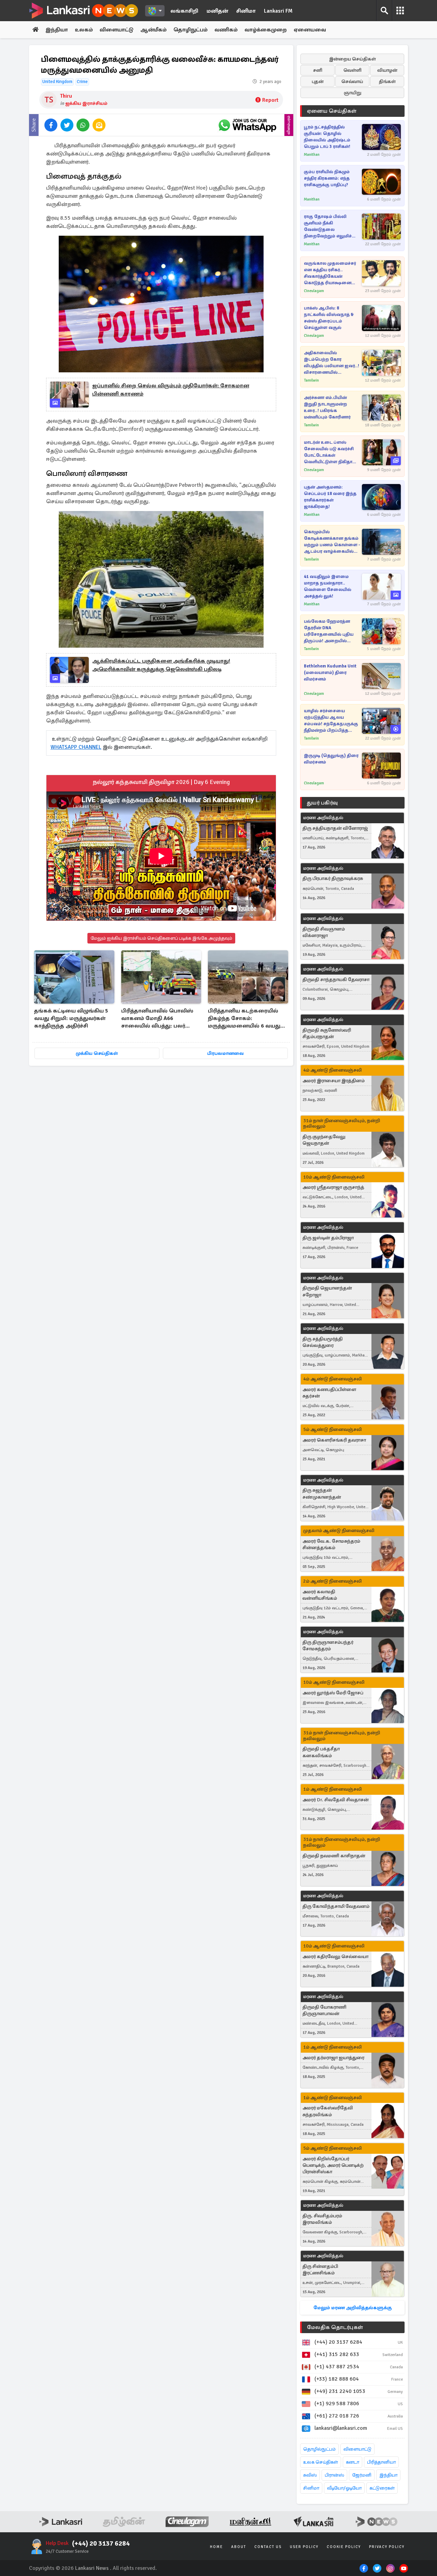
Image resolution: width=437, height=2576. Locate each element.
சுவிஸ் (310, 2475)
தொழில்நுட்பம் (319, 2449)
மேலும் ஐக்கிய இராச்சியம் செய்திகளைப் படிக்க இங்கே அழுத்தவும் (161, 938)
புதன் (318, 81)
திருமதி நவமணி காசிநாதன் (334, 1856)
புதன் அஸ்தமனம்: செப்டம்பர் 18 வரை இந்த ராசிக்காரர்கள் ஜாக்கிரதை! (330, 497)
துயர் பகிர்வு (322, 803)
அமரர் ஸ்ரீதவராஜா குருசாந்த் (333, 1187)
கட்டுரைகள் (382, 2488)
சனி (318, 70)
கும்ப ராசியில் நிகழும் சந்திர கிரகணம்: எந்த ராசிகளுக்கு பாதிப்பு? (327, 178)
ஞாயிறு (353, 93)
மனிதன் (217, 11)
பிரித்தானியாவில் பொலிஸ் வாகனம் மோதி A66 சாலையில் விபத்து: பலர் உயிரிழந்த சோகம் (157, 1019)
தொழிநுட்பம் (191, 30)
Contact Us (268, 2547)
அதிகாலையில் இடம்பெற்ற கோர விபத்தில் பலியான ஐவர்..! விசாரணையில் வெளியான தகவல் (332, 363)
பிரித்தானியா (381, 2462)
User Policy (304, 2547)
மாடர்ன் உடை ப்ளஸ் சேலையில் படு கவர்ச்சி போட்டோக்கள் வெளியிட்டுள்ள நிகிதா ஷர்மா (329, 452)
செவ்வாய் (352, 81)
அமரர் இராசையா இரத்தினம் (334, 1081)
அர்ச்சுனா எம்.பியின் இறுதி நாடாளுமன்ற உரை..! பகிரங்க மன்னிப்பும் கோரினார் (327, 407)
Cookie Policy (344, 2547)
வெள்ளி (353, 70)
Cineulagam (314, 291)
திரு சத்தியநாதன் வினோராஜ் (335, 828)
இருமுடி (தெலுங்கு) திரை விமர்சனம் (331, 759)
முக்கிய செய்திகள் (97, 1053)
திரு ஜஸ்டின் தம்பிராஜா (328, 1238)
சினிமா (246, 11)
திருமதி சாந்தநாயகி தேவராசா (336, 980)
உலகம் (84, 30)
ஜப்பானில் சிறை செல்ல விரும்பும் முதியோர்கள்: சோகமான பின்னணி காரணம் (171, 390)
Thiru (66, 96)
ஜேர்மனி (362, 2475)
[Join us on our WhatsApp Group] (247, 125)
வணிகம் (226, 30)
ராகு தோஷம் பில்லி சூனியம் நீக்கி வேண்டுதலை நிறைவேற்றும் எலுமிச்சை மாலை (332, 227)
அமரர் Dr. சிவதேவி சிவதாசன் (336, 1800)
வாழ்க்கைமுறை (266, 30)
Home (216, 2547)
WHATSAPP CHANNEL (76, 747)
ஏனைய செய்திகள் (332, 111)
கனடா (353, 2462)
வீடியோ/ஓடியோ (344, 2488)
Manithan (312, 155)
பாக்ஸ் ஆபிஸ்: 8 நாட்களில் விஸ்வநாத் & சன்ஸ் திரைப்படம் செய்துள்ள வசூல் (329, 318)
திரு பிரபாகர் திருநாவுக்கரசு (333, 878)
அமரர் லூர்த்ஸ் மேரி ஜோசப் (333, 1693)
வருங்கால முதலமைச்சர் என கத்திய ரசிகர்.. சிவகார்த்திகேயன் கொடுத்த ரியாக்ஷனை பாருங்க (330, 273)
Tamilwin (311, 380)
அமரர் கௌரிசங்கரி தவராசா (334, 1440)
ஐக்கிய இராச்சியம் (86, 103)
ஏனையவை (310, 30)
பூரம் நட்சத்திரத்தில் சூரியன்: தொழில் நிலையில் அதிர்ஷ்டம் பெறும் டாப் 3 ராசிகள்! (327, 137)
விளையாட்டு (117, 30)
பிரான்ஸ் (334, 2475)
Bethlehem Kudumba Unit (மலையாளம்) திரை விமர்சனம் (330, 673)
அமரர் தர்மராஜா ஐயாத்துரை (333, 2058)
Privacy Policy (387, 2547)
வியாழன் (387, 70)
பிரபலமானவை (225, 1053)
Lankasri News (92, 2568)
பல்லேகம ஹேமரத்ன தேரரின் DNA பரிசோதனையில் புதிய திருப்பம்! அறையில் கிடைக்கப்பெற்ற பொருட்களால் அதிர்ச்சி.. (330, 631)
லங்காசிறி (184, 11)
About (239, 2547)
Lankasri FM (278, 11)
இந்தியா (57, 30)
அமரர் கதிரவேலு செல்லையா (335, 1957)
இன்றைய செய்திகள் (353, 59)
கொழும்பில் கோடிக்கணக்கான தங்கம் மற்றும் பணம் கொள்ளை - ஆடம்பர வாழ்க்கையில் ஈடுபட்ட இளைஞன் (332, 542)
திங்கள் (387, 81)
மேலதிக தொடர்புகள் (335, 2327)
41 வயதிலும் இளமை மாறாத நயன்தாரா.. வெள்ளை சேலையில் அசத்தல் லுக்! (328, 586)
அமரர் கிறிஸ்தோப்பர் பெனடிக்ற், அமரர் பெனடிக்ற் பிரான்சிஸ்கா (333, 2165)
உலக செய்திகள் (321, 2462)
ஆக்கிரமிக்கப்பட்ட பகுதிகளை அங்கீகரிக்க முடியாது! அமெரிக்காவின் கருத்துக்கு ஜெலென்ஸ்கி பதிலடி (161, 665)
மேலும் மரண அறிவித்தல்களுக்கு (353, 2308)
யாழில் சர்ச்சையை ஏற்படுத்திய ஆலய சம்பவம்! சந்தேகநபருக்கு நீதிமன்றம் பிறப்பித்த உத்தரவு (331, 721)
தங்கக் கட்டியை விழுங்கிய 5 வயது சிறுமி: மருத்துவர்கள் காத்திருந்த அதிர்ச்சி (71, 1018)
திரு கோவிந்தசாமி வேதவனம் (336, 1906)
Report (270, 100)
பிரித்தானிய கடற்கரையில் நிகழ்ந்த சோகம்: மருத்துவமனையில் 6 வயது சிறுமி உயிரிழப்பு (244, 1019)
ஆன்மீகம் (153, 30)
